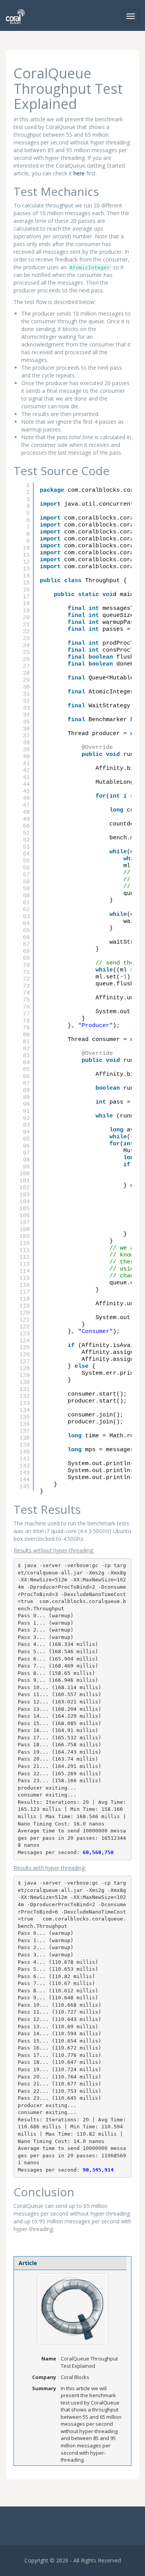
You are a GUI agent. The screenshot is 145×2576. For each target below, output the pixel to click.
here (79, 173)
